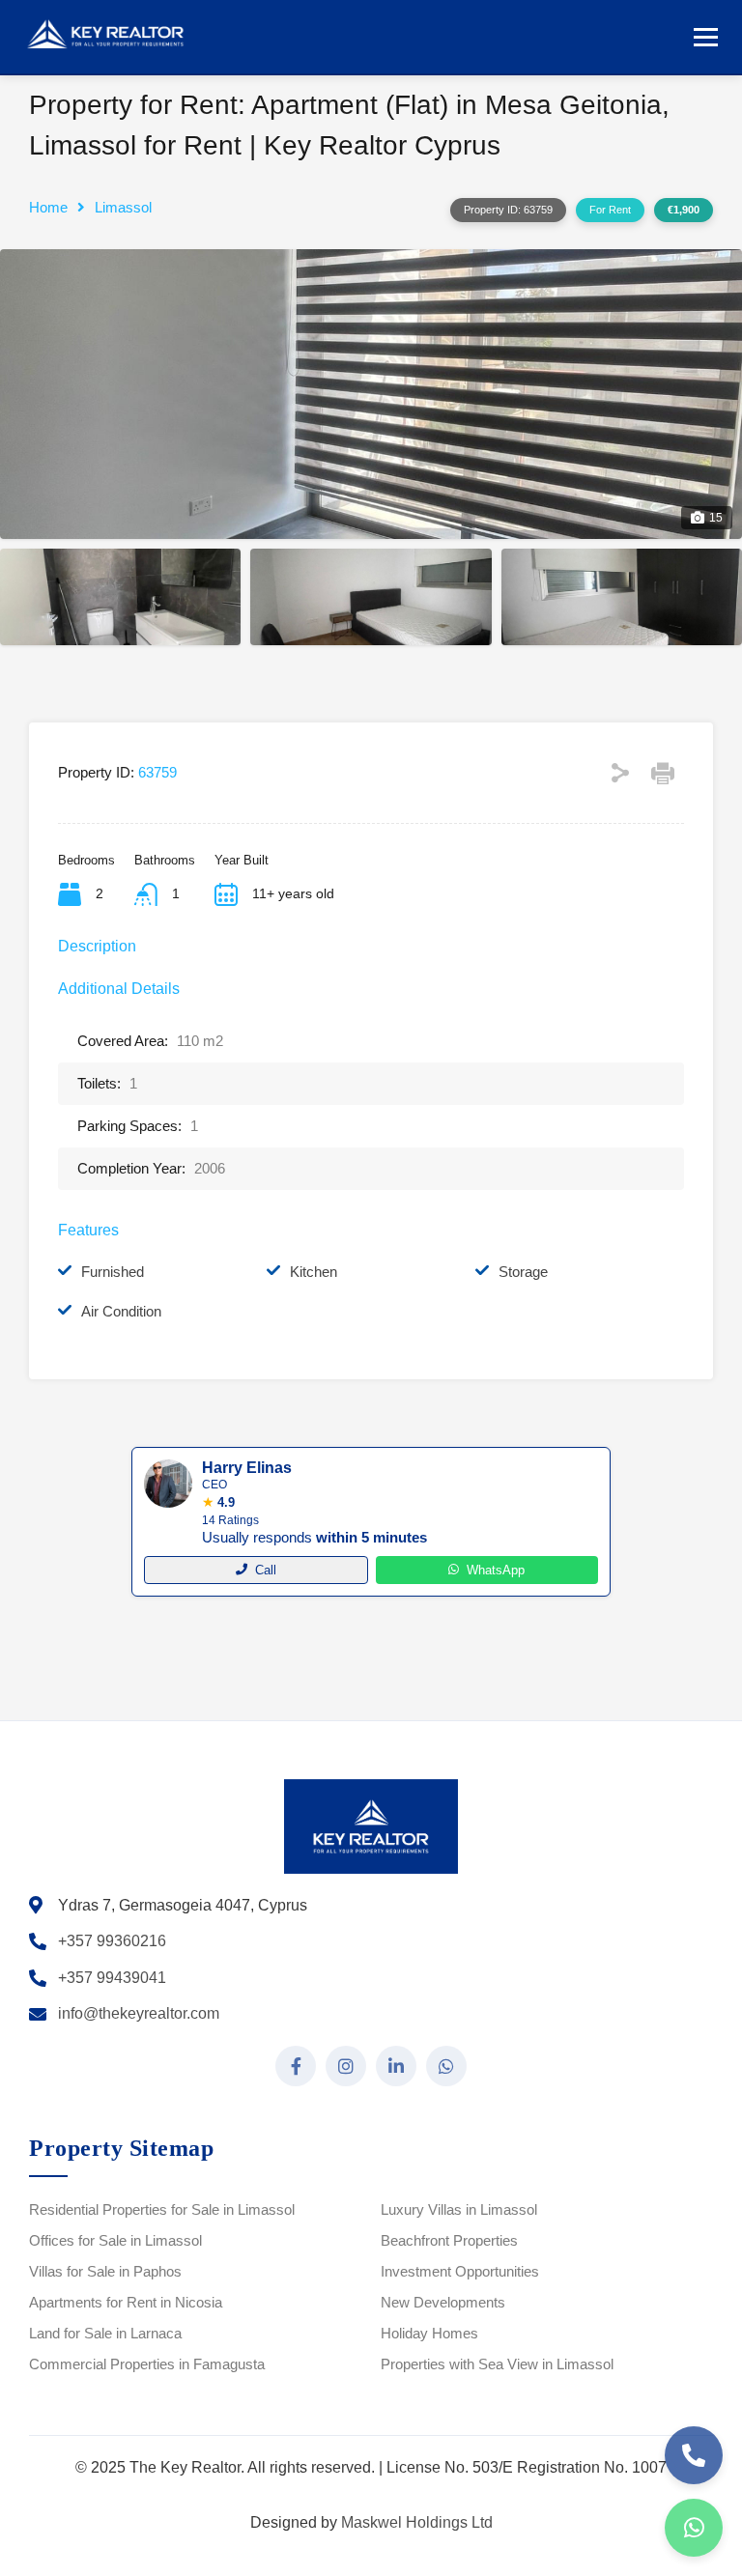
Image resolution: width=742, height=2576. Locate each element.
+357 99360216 (112, 1941)
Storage (523, 1272)
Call (266, 1570)
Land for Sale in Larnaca (105, 2333)
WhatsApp (496, 1570)
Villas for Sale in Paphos (105, 2271)
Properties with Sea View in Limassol (497, 2364)
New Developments (443, 2302)
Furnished (113, 1272)
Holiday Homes (429, 2333)
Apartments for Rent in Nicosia (126, 2302)
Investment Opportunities (460, 2271)
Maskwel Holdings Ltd (417, 2522)
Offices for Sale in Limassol (115, 2240)
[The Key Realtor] (111, 35)
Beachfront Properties (449, 2240)
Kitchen (314, 1272)
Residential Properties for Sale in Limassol (162, 2209)
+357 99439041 (112, 1978)
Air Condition (121, 1311)
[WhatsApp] (694, 2528)
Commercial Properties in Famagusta (147, 2364)
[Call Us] (694, 2455)
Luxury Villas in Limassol (459, 2209)
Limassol (123, 207)
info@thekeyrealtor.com (139, 2013)
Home (48, 207)
